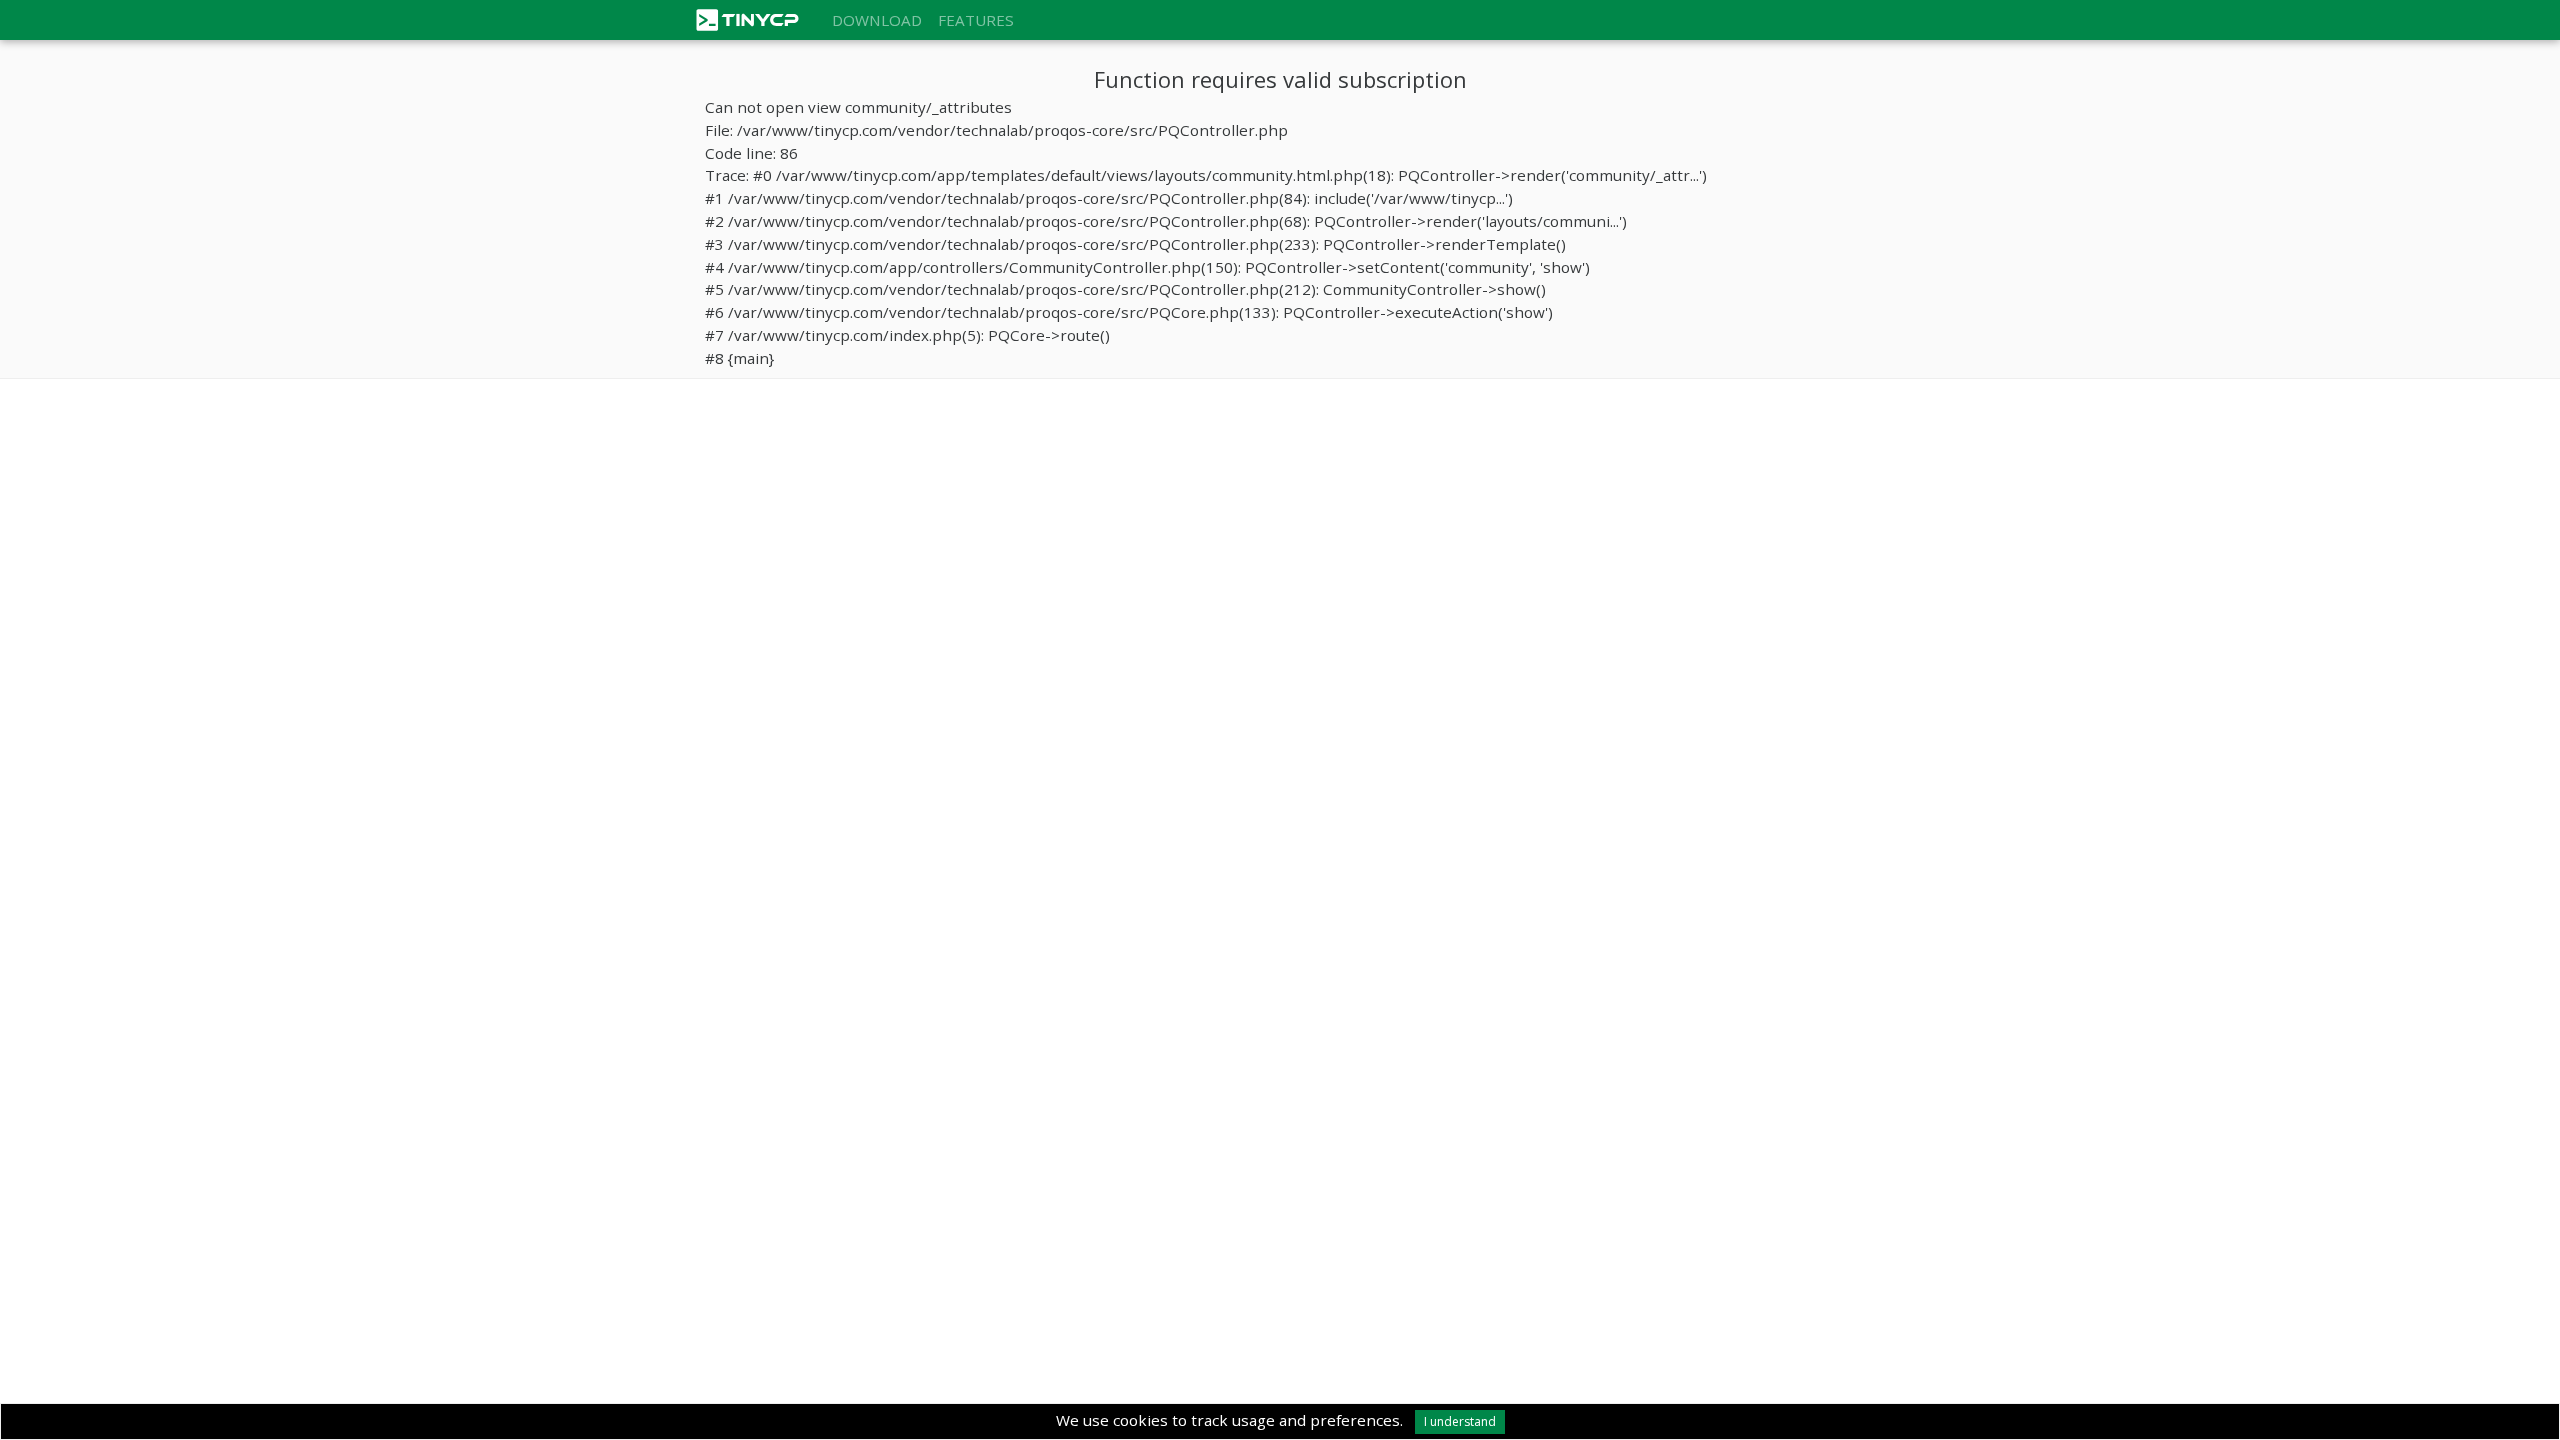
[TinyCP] (759, 18)
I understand (1460, 1421)
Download (877, 20)
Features (976, 20)
